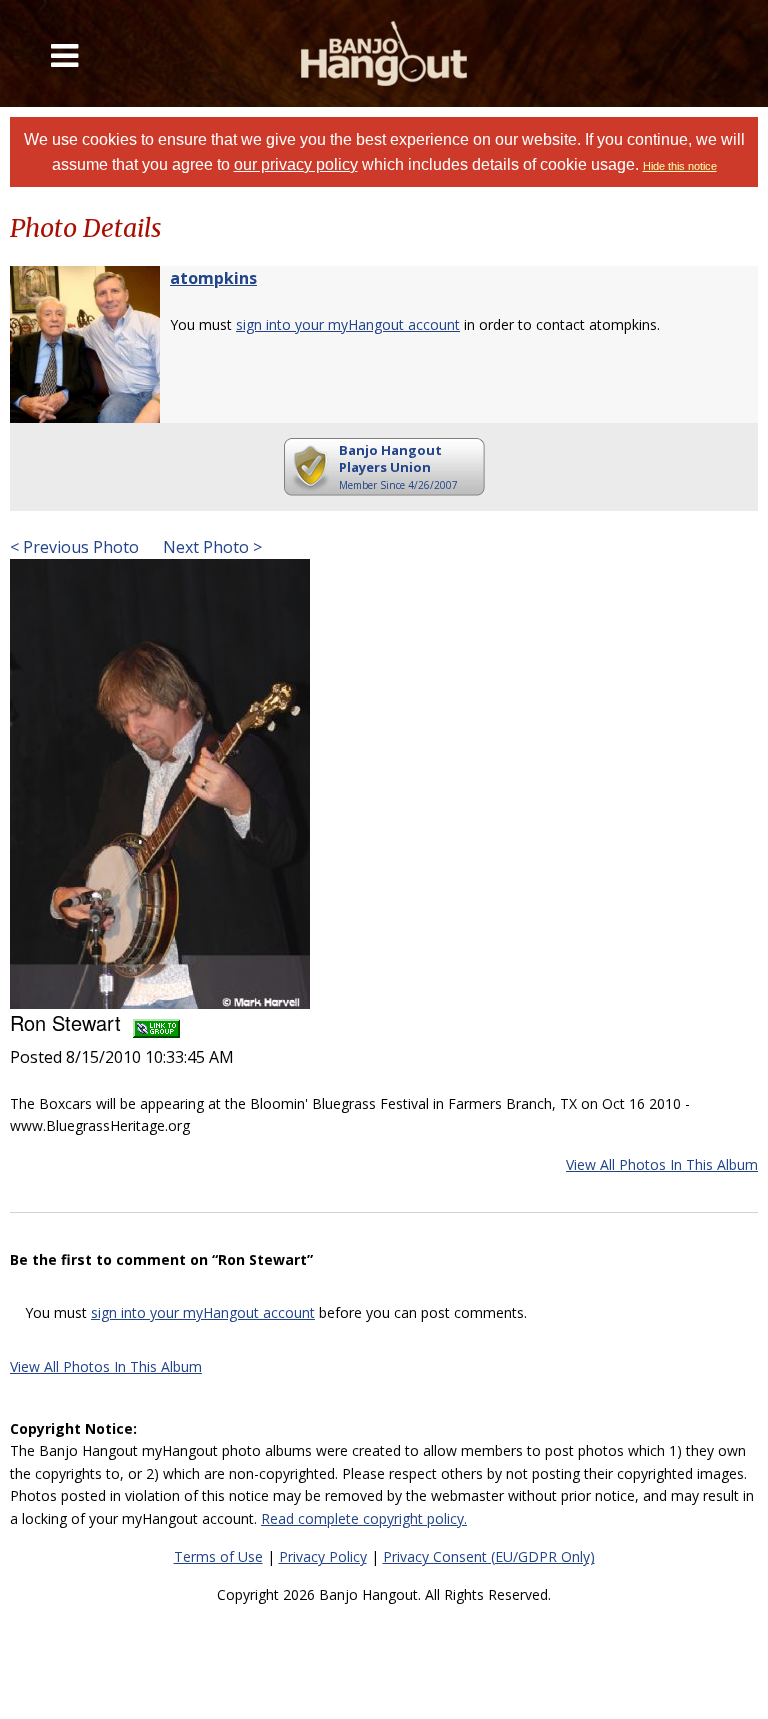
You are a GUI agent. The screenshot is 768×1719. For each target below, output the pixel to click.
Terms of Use (218, 1556)
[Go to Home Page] (384, 53)
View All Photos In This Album (662, 1164)
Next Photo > (210, 547)
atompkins (213, 278)
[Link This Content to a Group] (156, 1022)
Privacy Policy (323, 1556)
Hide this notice (680, 166)
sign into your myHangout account (348, 324)
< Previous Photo (74, 547)
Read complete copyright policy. (364, 1518)
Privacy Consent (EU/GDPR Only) (489, 1556)
